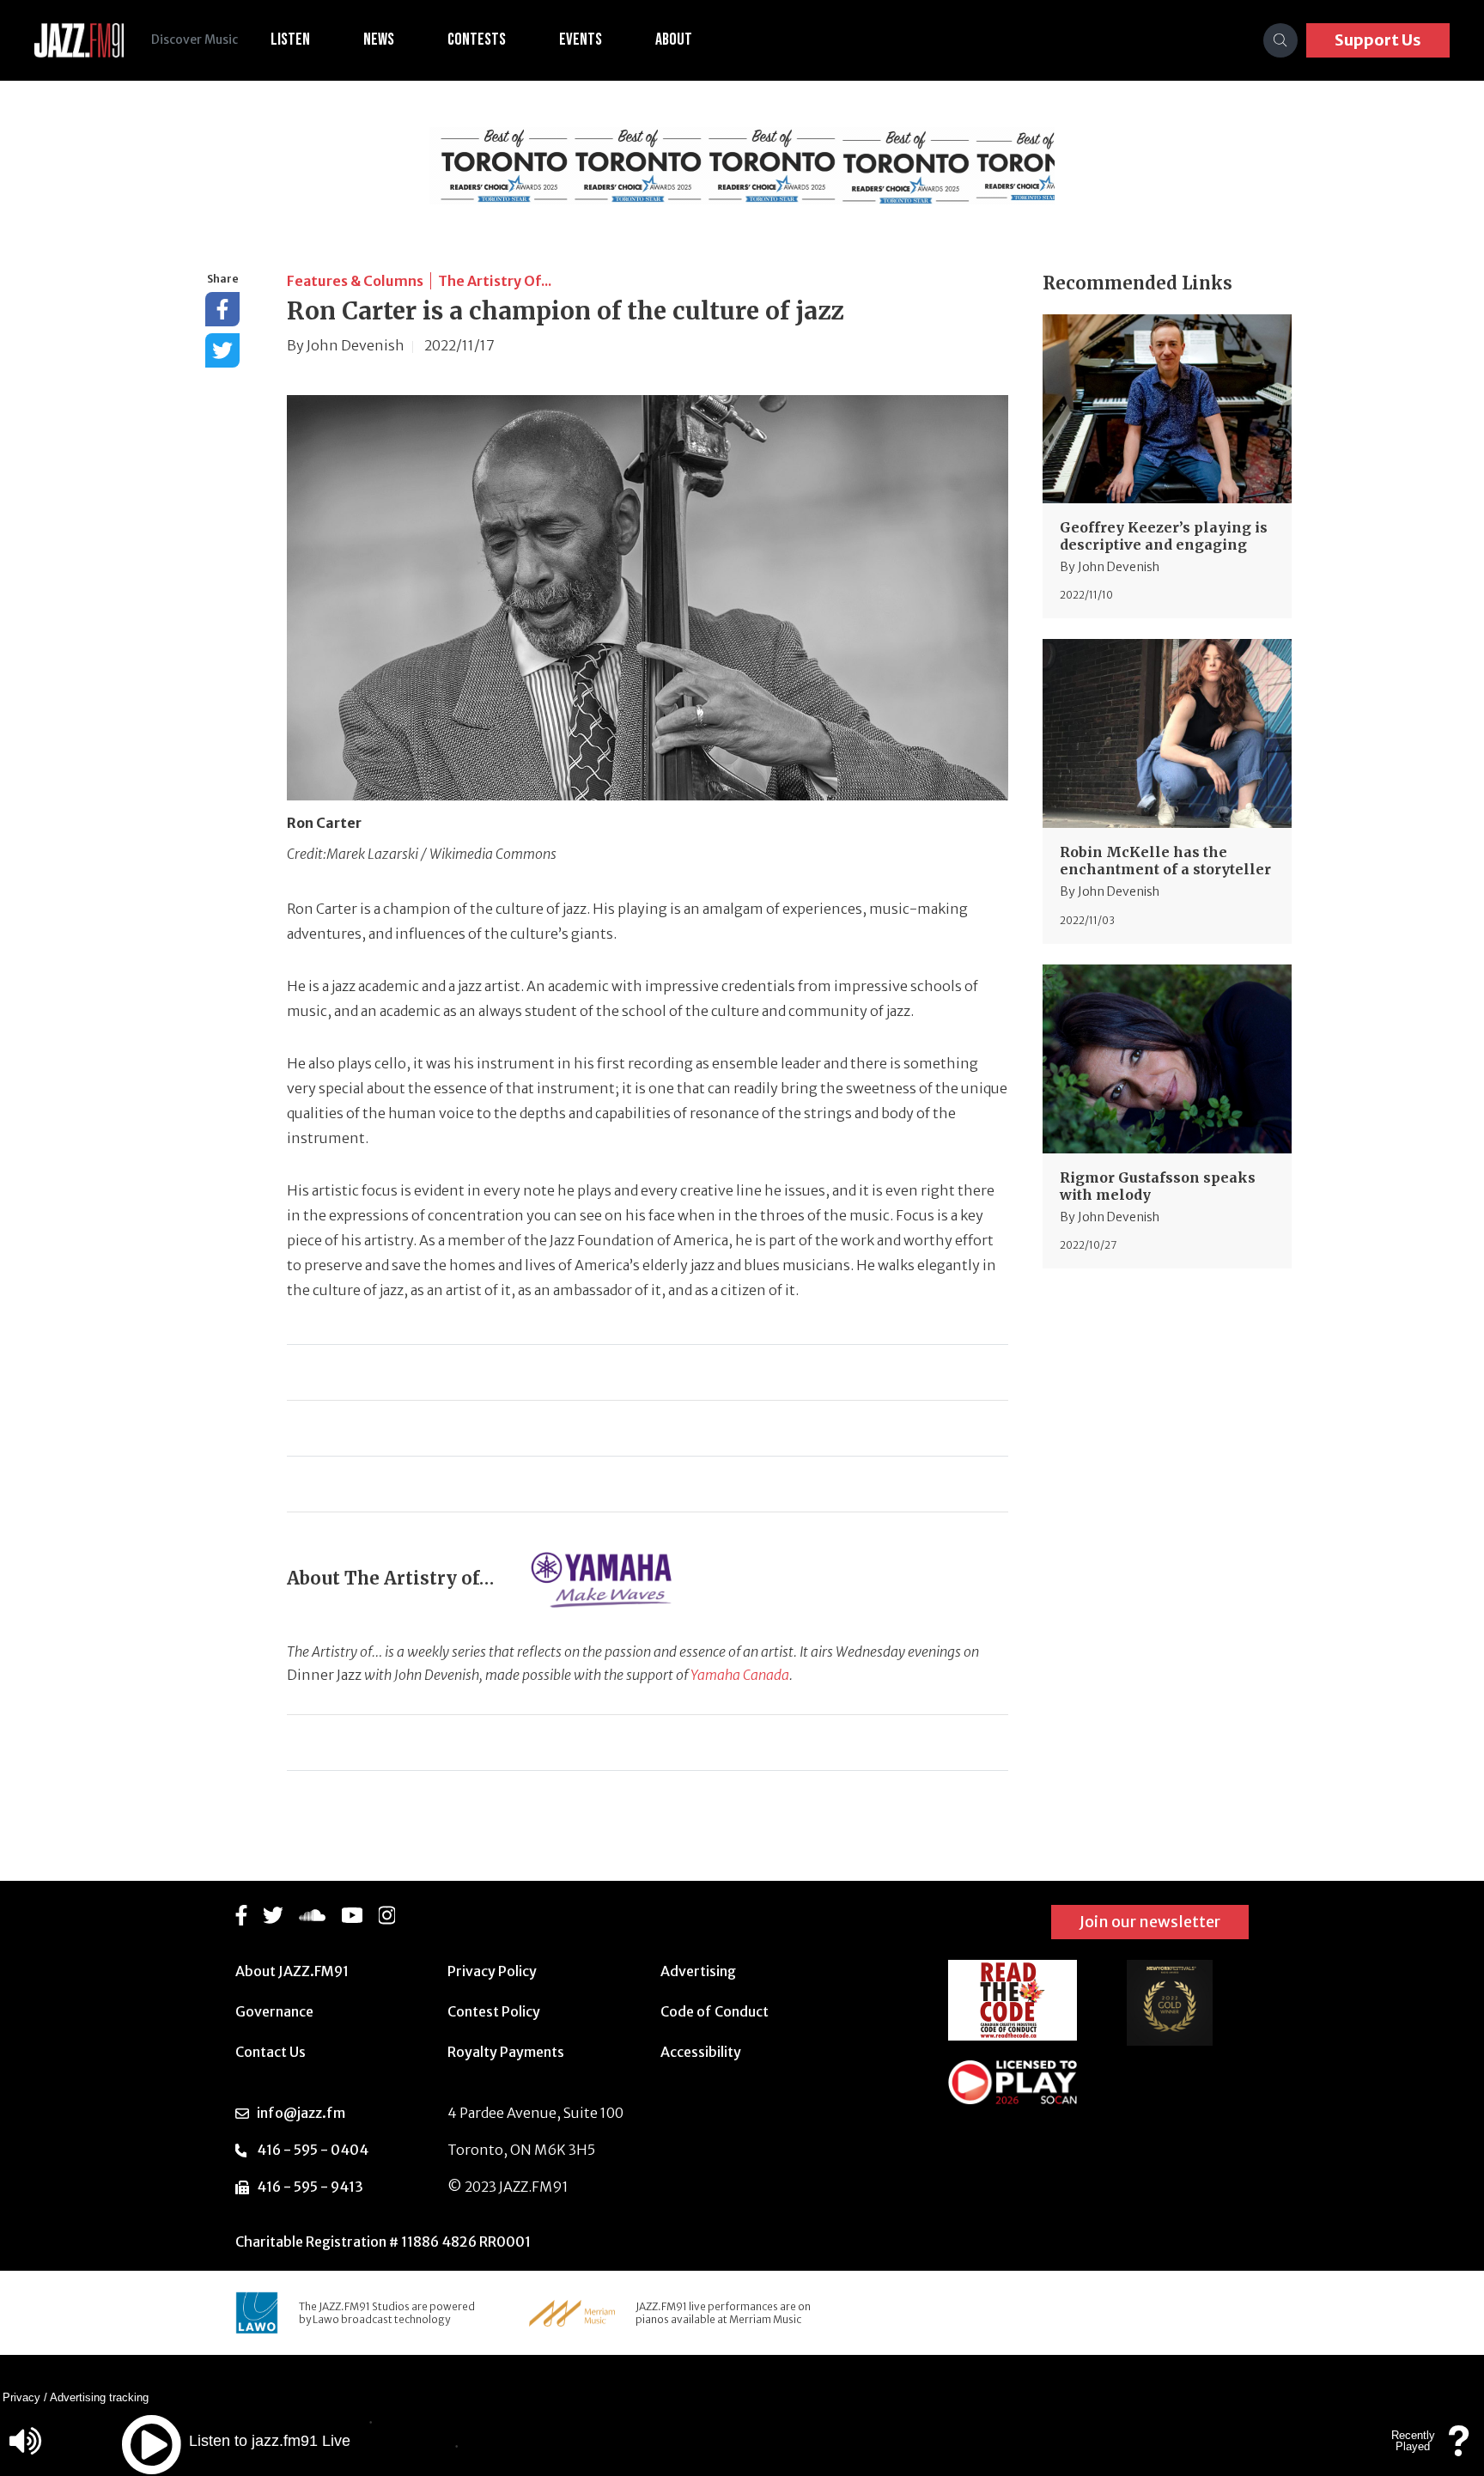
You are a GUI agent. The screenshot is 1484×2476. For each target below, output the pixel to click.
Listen (290, 40)
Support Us (1378, 40)
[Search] (1280, 40)
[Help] (1459, 2449)
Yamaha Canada (740, 1675)
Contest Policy (494, 2011)
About (674, 40)
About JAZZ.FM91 (292, 1971)
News (379, 40)
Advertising (698, 1971)
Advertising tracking (99, 2397)
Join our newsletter (1150, 1922)
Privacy (21, 2397)
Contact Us (271, 2052)
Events (581, 40)
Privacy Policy (492, 1971)
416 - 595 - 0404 (313, 2150)
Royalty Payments (506, 2052)
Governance (274, 2011)
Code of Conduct (715, 2011)
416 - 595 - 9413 (310, 2187)
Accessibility (701, 2052)
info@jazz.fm (301, 2113)
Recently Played (1413, 2441)
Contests (477, 40)
